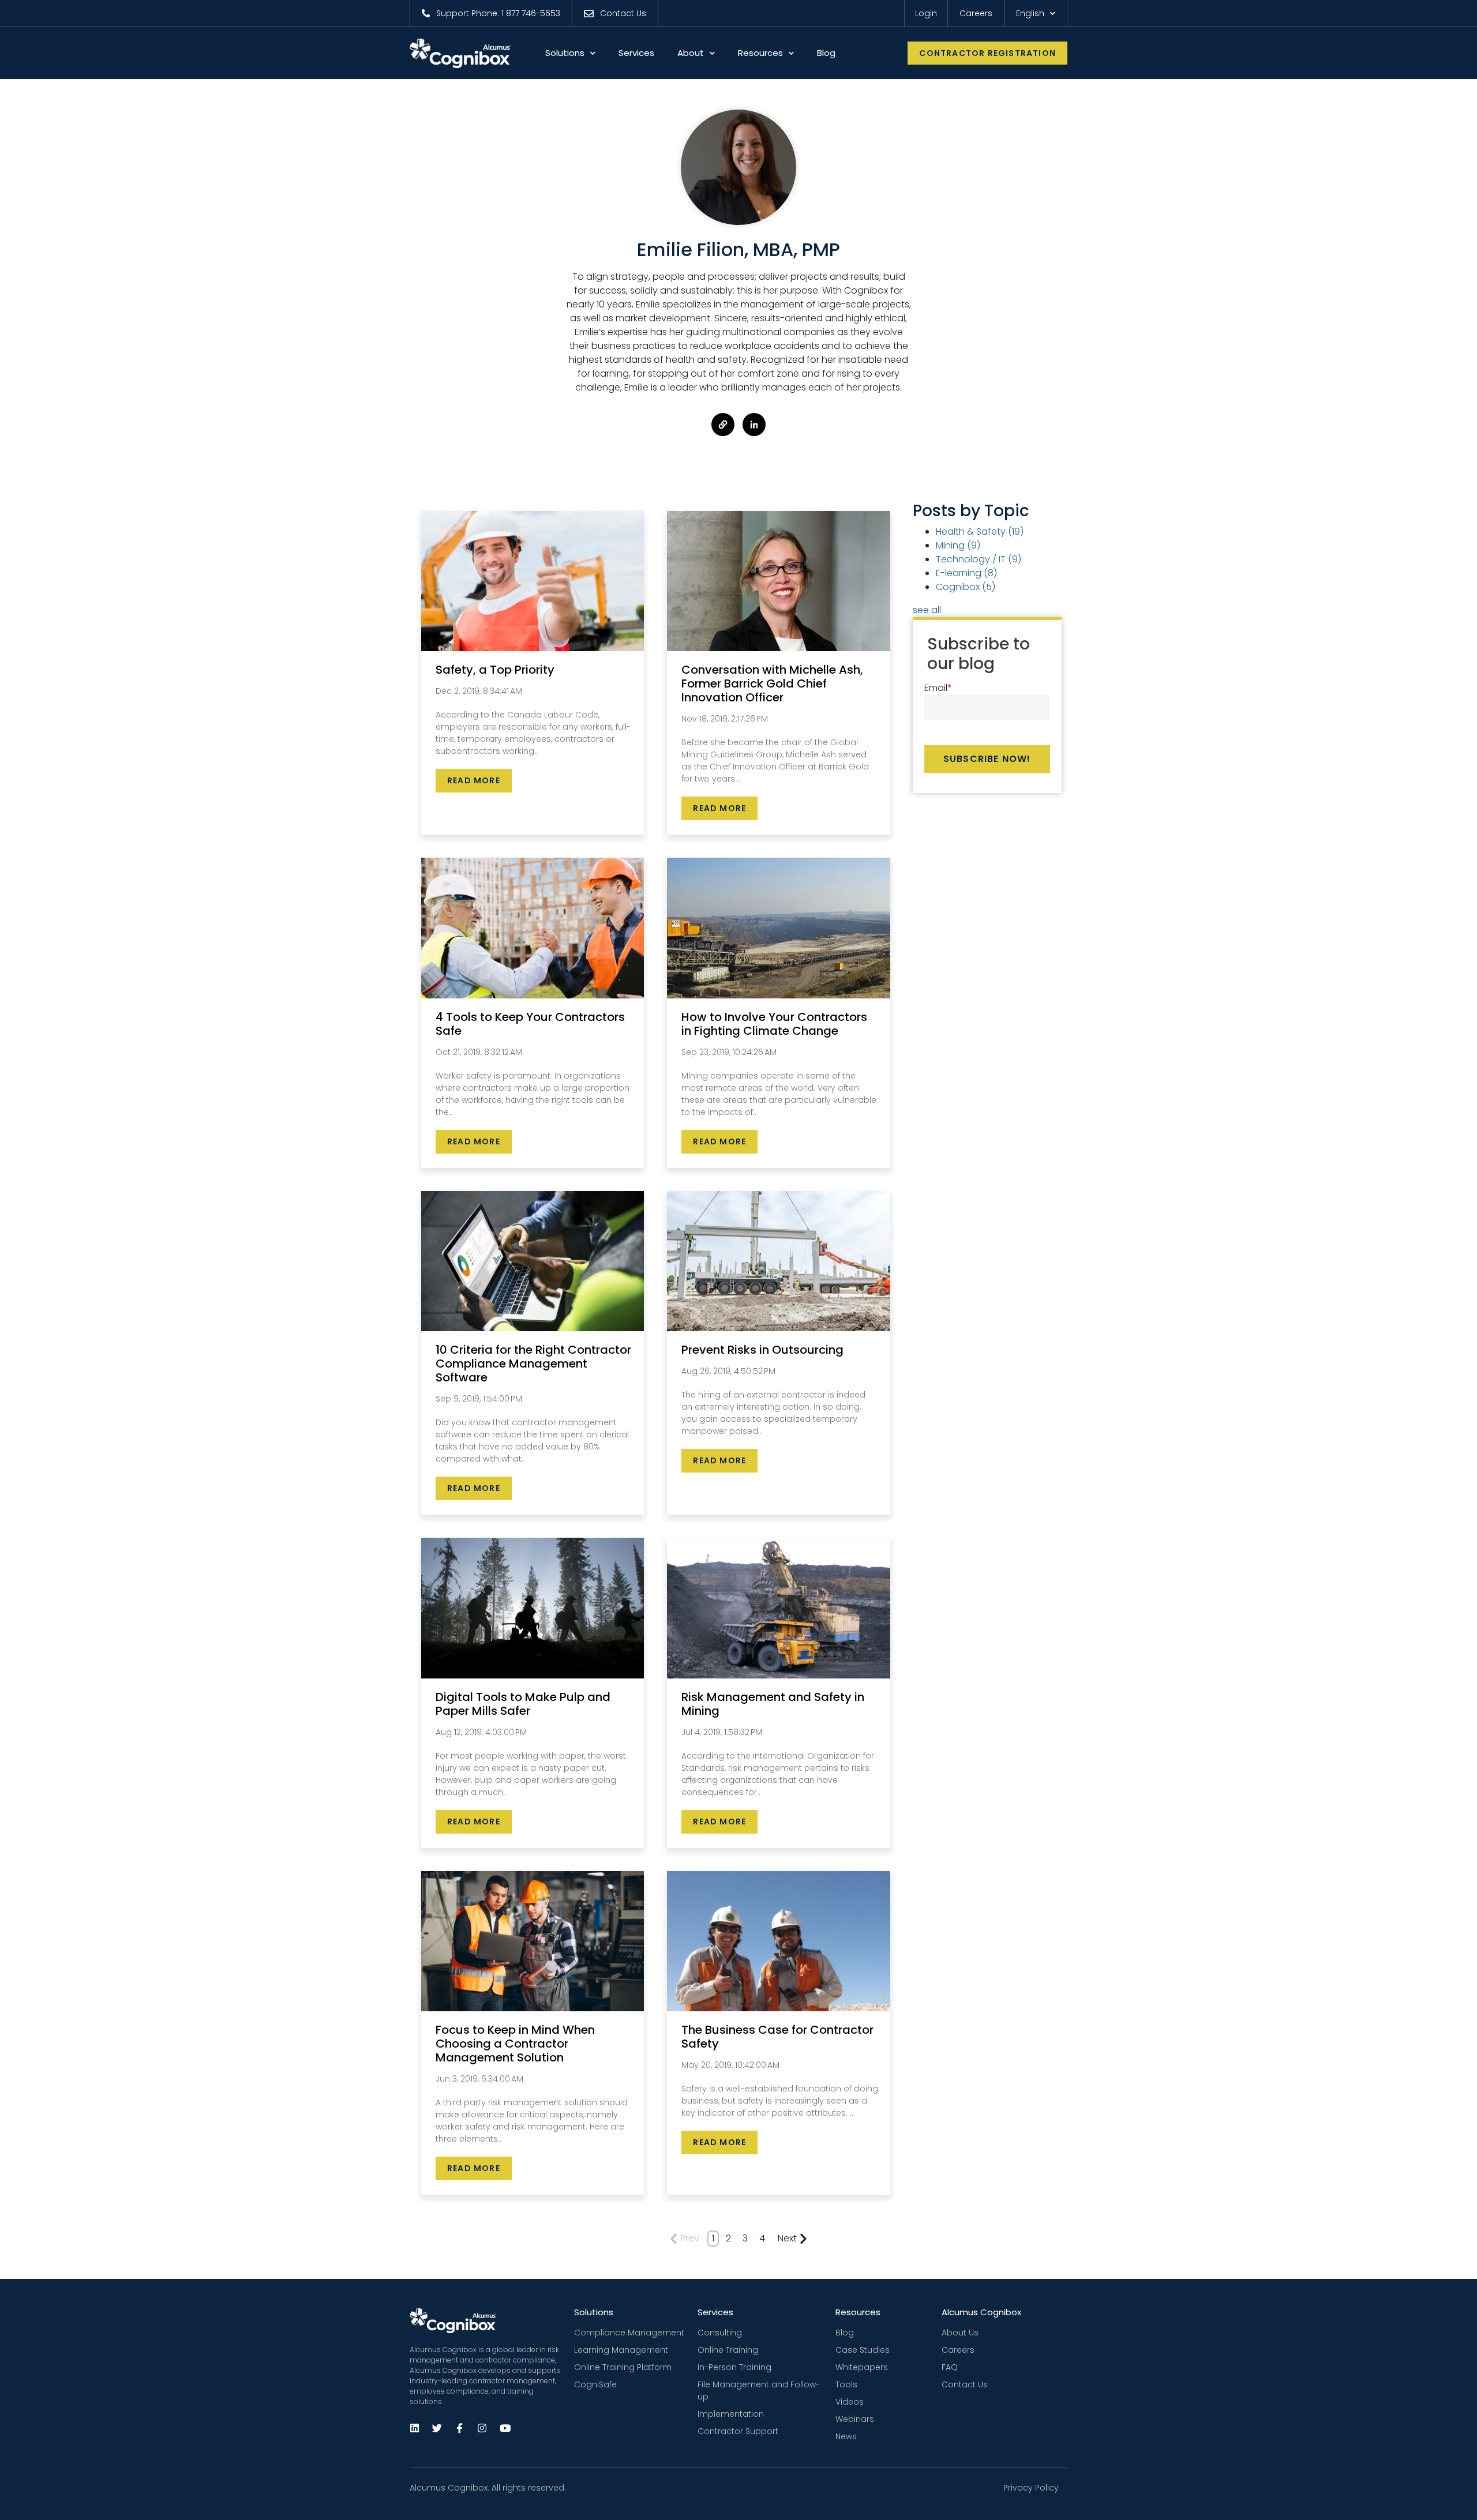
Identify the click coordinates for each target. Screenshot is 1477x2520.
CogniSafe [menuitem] (595, 2384)
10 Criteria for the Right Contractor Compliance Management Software (533, 1364)
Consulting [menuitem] (720, 2333)
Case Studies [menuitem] (863, 2350)
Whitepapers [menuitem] (862, 2367)
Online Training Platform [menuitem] (623, 2367)
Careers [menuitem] (958, 2350)
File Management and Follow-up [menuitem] (759, 2391)
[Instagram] (482, 2428)
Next (787, 2238)
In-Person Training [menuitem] (734, 2367)
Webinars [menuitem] (855, 2419)
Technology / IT (979, 559)
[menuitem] (491, 13)
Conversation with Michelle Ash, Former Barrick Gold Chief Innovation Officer (772, 683)
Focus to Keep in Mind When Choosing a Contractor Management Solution (515, 2044)
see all (927, 610)
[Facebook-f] (459, 2428)
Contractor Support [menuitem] (738, 2431)
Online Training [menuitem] (728, 2350)
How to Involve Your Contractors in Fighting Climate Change (774, 1024)
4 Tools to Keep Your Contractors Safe (530, 1024)
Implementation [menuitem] (731, 2414)
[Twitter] (437, 2428)
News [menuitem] (846, 2436)
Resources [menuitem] (858, 2312)
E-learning (966, 573)
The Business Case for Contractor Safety (777, 2037)
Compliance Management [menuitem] (629, 2333)
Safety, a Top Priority (495, 670)
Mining (958, 545)
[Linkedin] (414, 2428)
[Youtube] (504, 2428)
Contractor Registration (987, 53)
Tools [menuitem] (846, 2384)
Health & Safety (980, 532)
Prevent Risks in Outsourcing (762, 1350)
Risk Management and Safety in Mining (773, 1704)
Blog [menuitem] (845, 2333)
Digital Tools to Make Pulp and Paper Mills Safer (523, 1704)
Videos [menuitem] (850, 2402)
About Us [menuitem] (960, 2333)
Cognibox (966, 587)
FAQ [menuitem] (950, 2367)
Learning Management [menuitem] (621, 2350)
